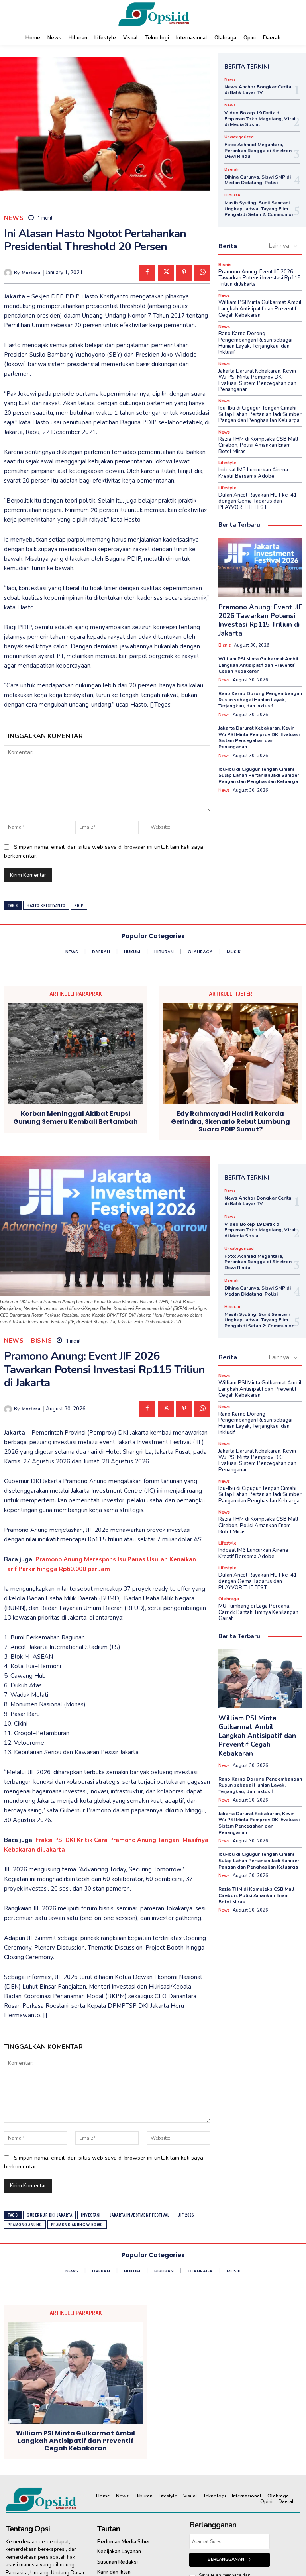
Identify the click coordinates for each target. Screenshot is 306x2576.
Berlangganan (226, 2559)
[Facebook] (147, 273)
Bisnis (225, 265)
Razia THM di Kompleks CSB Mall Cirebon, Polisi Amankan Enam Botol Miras (258, 445)
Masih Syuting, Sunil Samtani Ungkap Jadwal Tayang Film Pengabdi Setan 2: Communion (259, 209)
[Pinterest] (184, 273)
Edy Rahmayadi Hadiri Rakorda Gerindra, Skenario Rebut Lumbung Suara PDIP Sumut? (230, 1121)
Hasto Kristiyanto (46, 906)
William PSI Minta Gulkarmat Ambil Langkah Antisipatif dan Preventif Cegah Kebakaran (260, 309)
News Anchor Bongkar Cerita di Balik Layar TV (258, 90)
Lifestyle (227, 463)
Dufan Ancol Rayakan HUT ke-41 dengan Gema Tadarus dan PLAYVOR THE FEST (258, 501)
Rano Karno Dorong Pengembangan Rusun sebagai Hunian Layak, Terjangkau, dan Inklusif (255, 343)
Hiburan (232, 195)
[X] (166, 273)
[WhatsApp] (202, 273)
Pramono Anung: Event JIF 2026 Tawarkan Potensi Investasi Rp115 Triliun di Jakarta (260, 278)
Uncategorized (239, 137)
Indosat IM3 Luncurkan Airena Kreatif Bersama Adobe (253, 473)
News (14, 218)
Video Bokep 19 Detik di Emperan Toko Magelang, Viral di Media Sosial (260, 119)
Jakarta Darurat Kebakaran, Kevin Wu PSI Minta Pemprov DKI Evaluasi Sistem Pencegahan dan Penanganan (257, 380)
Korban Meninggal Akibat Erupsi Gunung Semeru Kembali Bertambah (76, 1117)
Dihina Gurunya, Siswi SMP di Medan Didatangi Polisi (258, 180)
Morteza (31, 273)
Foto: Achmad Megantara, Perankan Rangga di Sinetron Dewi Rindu (258, 150)
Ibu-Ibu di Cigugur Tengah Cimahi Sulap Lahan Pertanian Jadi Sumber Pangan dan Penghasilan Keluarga (260, 414)
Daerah (231, 169)
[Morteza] (9, 273)
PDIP (79, 906)
